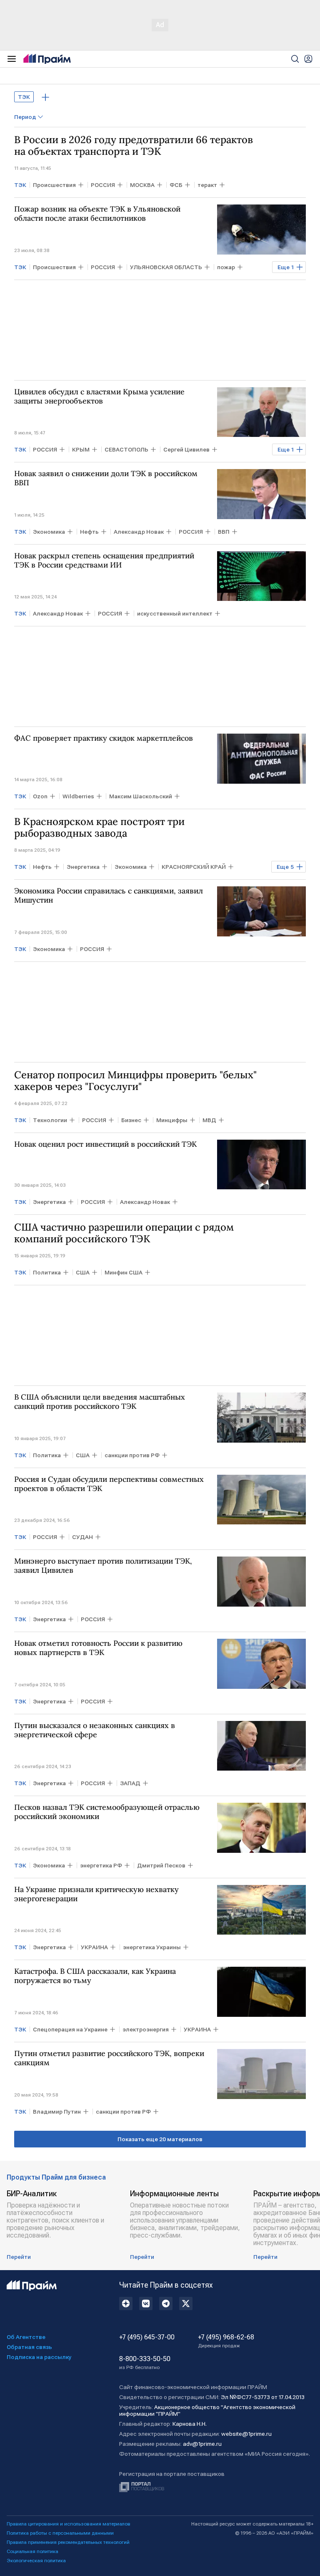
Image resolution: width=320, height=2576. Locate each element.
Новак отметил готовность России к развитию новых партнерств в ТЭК (98, 1648)
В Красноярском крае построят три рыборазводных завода (99, 828)
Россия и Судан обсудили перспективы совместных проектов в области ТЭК (109, 1484)
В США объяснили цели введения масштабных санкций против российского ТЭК (100, 1402)
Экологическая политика (36, 2561)
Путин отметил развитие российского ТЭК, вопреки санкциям (109, 2058)
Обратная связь (29, 2347)
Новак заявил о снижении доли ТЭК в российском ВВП (106, 478)
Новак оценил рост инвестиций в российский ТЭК (105, 1144)
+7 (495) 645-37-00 (147, 2337)
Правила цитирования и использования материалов (69, 2524)
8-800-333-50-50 (145, 2363)
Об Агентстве (26, 2337)
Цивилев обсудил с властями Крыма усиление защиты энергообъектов (99, 396)
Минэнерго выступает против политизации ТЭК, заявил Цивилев (103, 1566)
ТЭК (24, 97)
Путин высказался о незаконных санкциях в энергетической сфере (95, 1730)
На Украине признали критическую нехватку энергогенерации (96, 1894)
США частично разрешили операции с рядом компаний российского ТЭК (124, 1233)
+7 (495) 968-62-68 (226, 2341)
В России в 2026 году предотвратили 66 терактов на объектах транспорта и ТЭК (134, 146)
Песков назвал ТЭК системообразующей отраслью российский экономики (107, 1812)
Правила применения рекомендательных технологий (68, 2542)
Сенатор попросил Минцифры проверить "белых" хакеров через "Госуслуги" (135, 1081)
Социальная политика (32, 2551)
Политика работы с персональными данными (60, 2533)
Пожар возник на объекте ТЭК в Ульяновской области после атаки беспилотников (97, 214)
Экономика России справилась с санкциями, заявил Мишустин (109, 896)
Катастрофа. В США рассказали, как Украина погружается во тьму (95, 1976)
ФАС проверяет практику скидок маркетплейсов (104, 738)
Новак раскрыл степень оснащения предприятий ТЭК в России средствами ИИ (104, 560)
